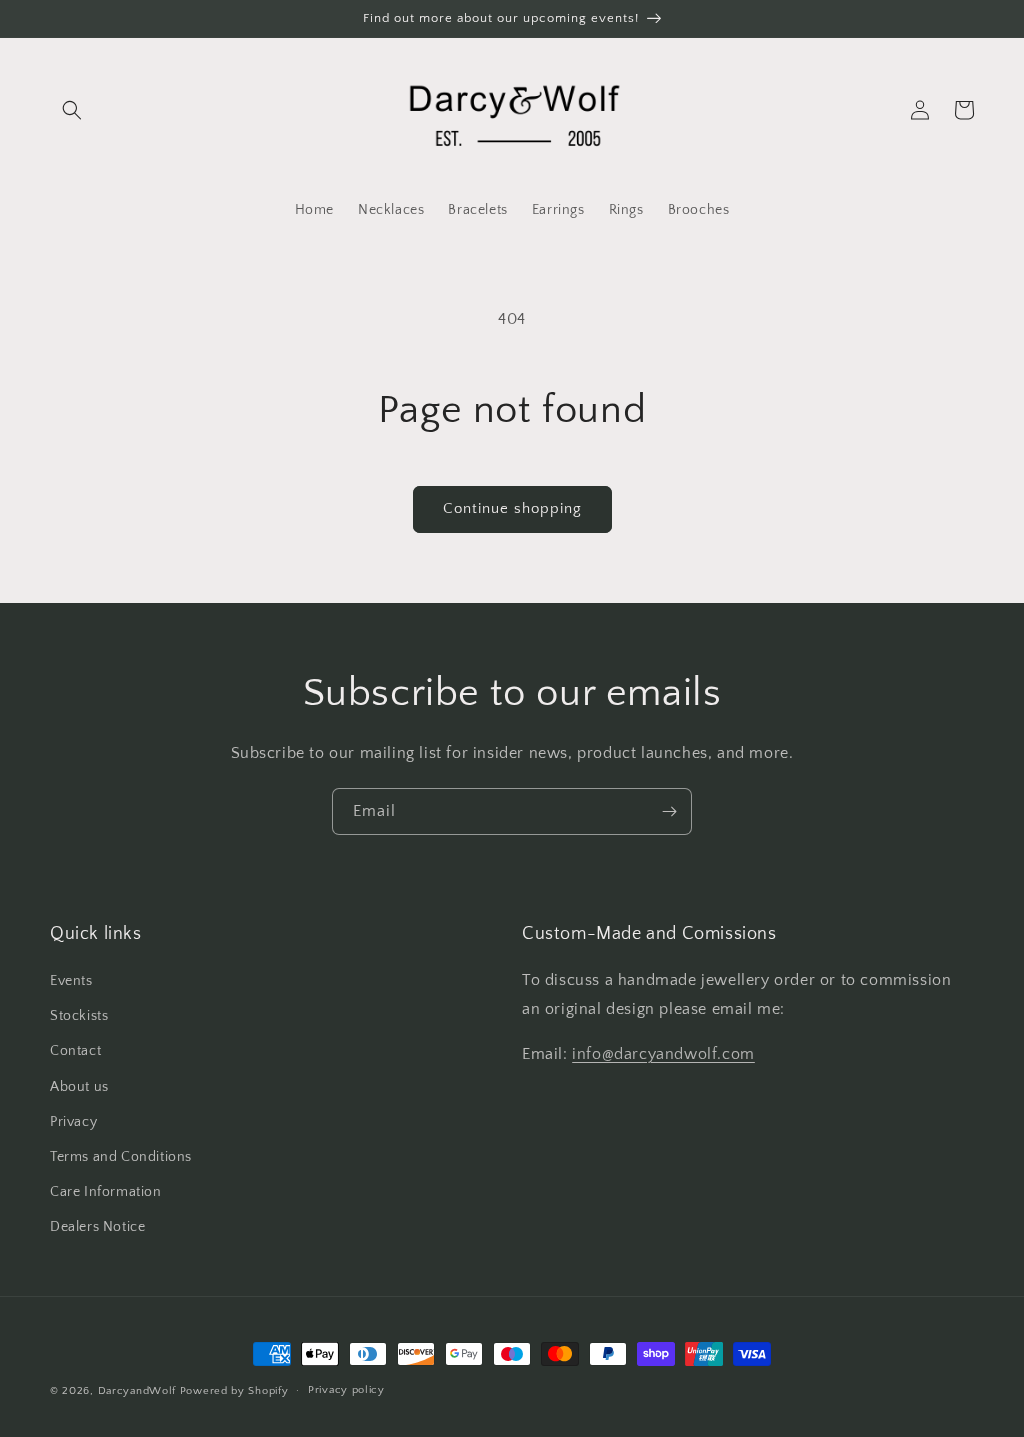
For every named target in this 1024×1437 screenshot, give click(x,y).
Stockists (79, 1016)
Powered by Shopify (234, 1391)
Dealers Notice (97, 1227)
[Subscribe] (669, 811)
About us (79, 1087)
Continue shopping (512, 508)
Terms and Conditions (121, 1157)
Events (71, 981)
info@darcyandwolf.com (663, 1054)
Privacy (73, 1122)
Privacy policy (346, 1390)
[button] (72, 110)
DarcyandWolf (137, 1391)
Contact (75, 1051)
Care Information (106, 1192)
